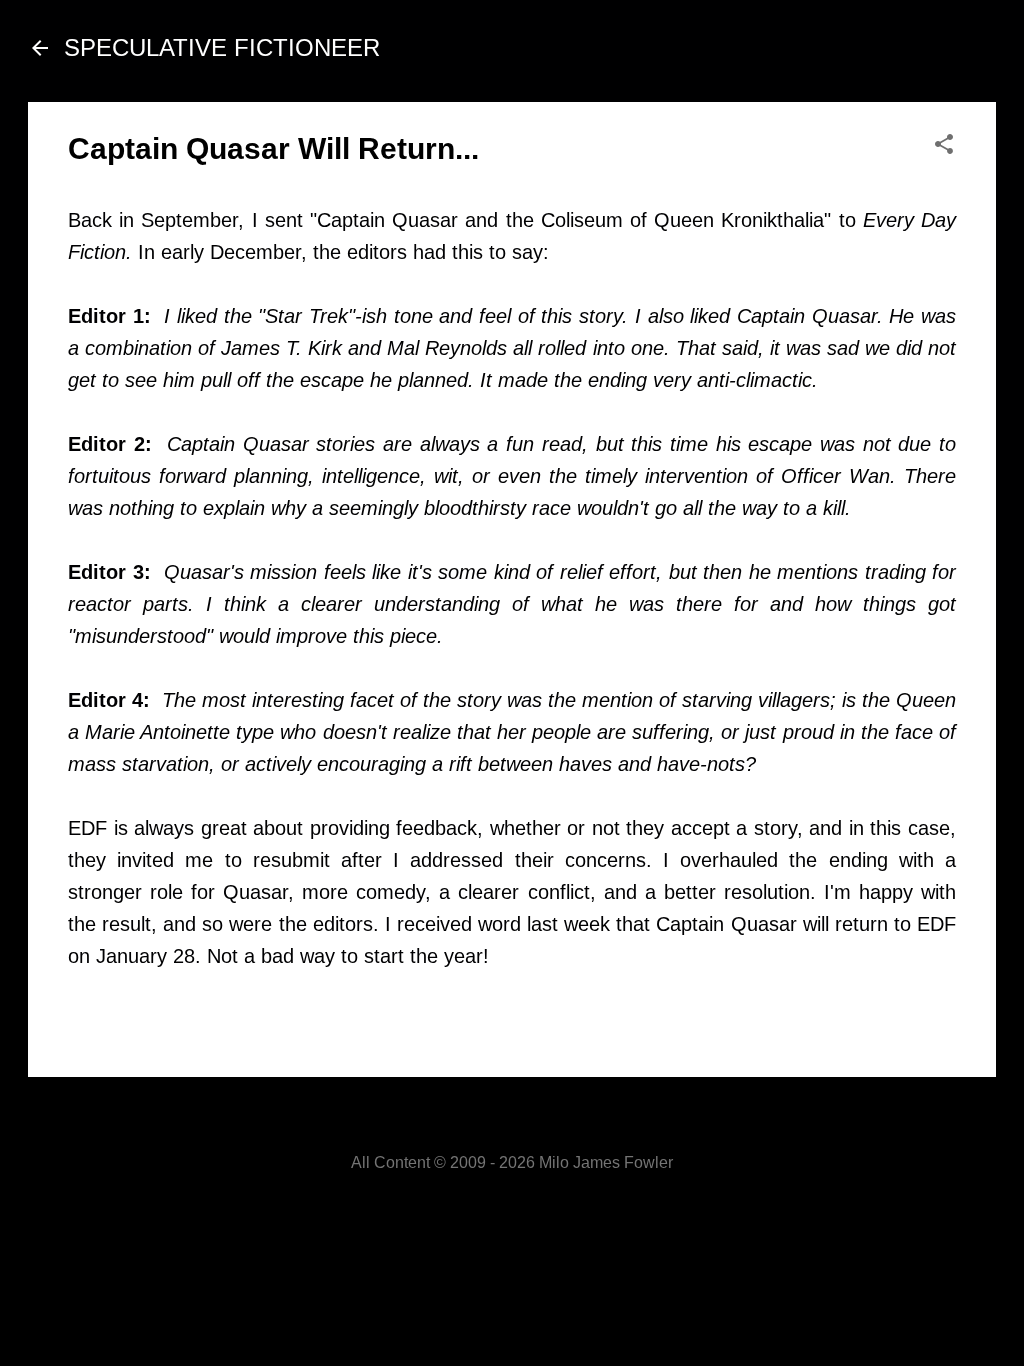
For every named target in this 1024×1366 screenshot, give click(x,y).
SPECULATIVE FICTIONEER (222, 47)
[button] (944, 145)
